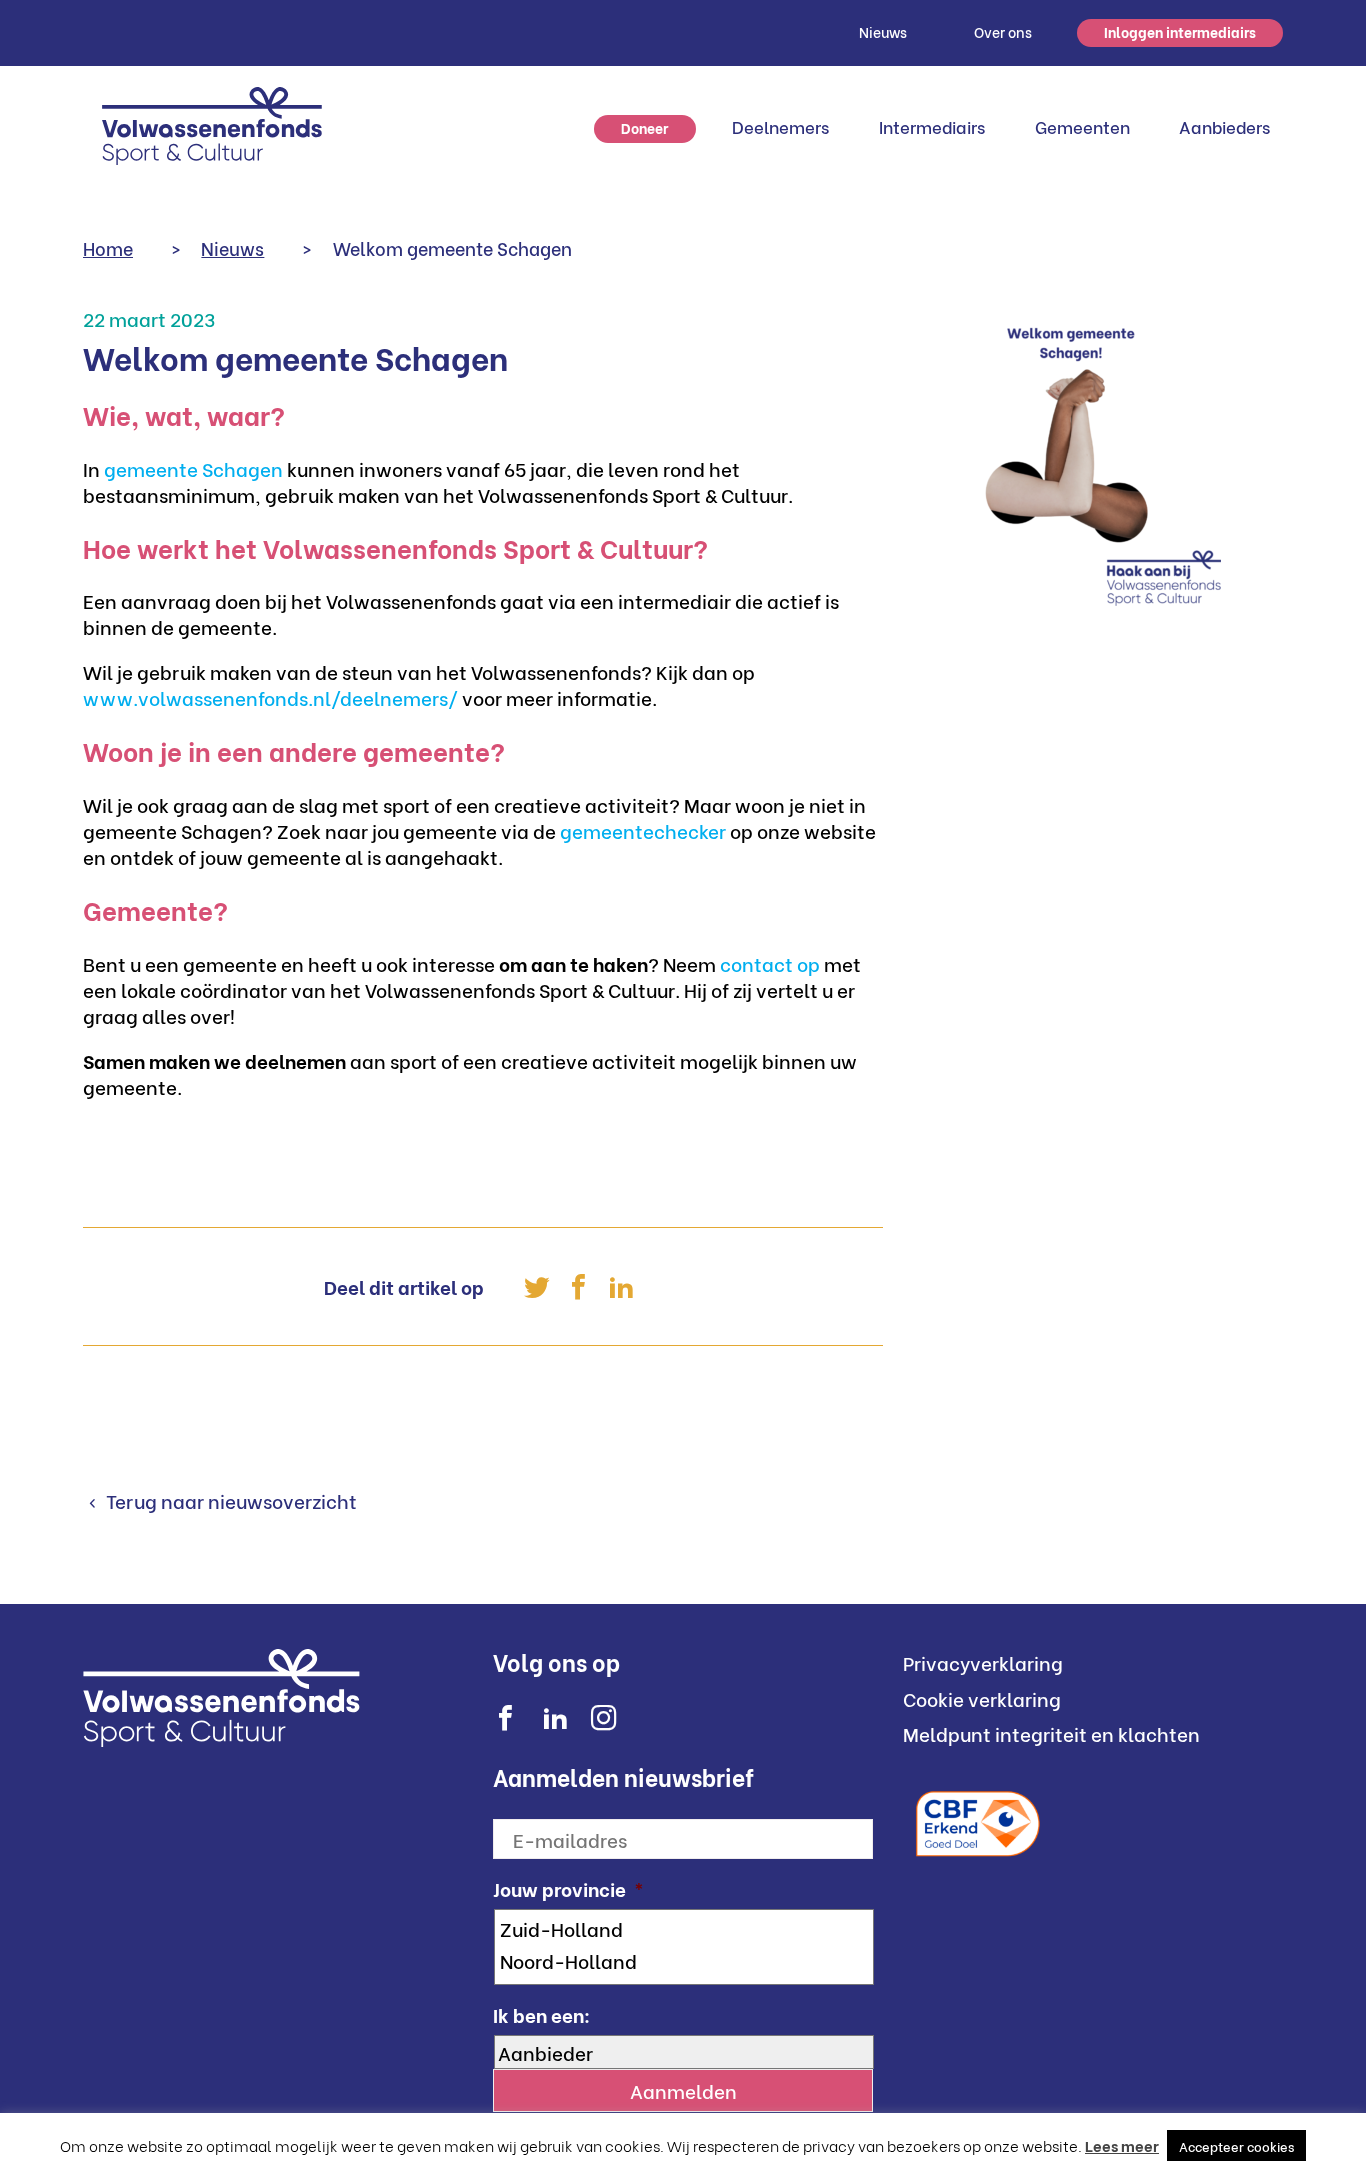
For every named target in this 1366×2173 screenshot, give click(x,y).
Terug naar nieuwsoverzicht (229, 1500)
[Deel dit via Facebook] (579, 1287)
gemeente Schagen (193, 468)
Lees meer (1122, 2145)
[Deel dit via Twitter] (537, 1287)
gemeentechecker (643, 830)
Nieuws (883, 31)
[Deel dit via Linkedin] (621, 1287)
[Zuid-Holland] (685, 1928)
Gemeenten (1082, 126)
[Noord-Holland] (685, 1960)
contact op (770, 963)
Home (108, 247)
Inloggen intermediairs (1180, 31)
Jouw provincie (568, 1888)
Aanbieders (1224, 126)
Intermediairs (932, 126)
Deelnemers (780, 126)
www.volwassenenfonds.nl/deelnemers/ (270, 697)
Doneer (644, 127)
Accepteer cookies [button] (1236, 2145)
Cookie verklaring (982, 1698)
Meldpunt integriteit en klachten (1051, 1733)
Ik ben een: (541, 2014)
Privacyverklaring (983, 1662)
